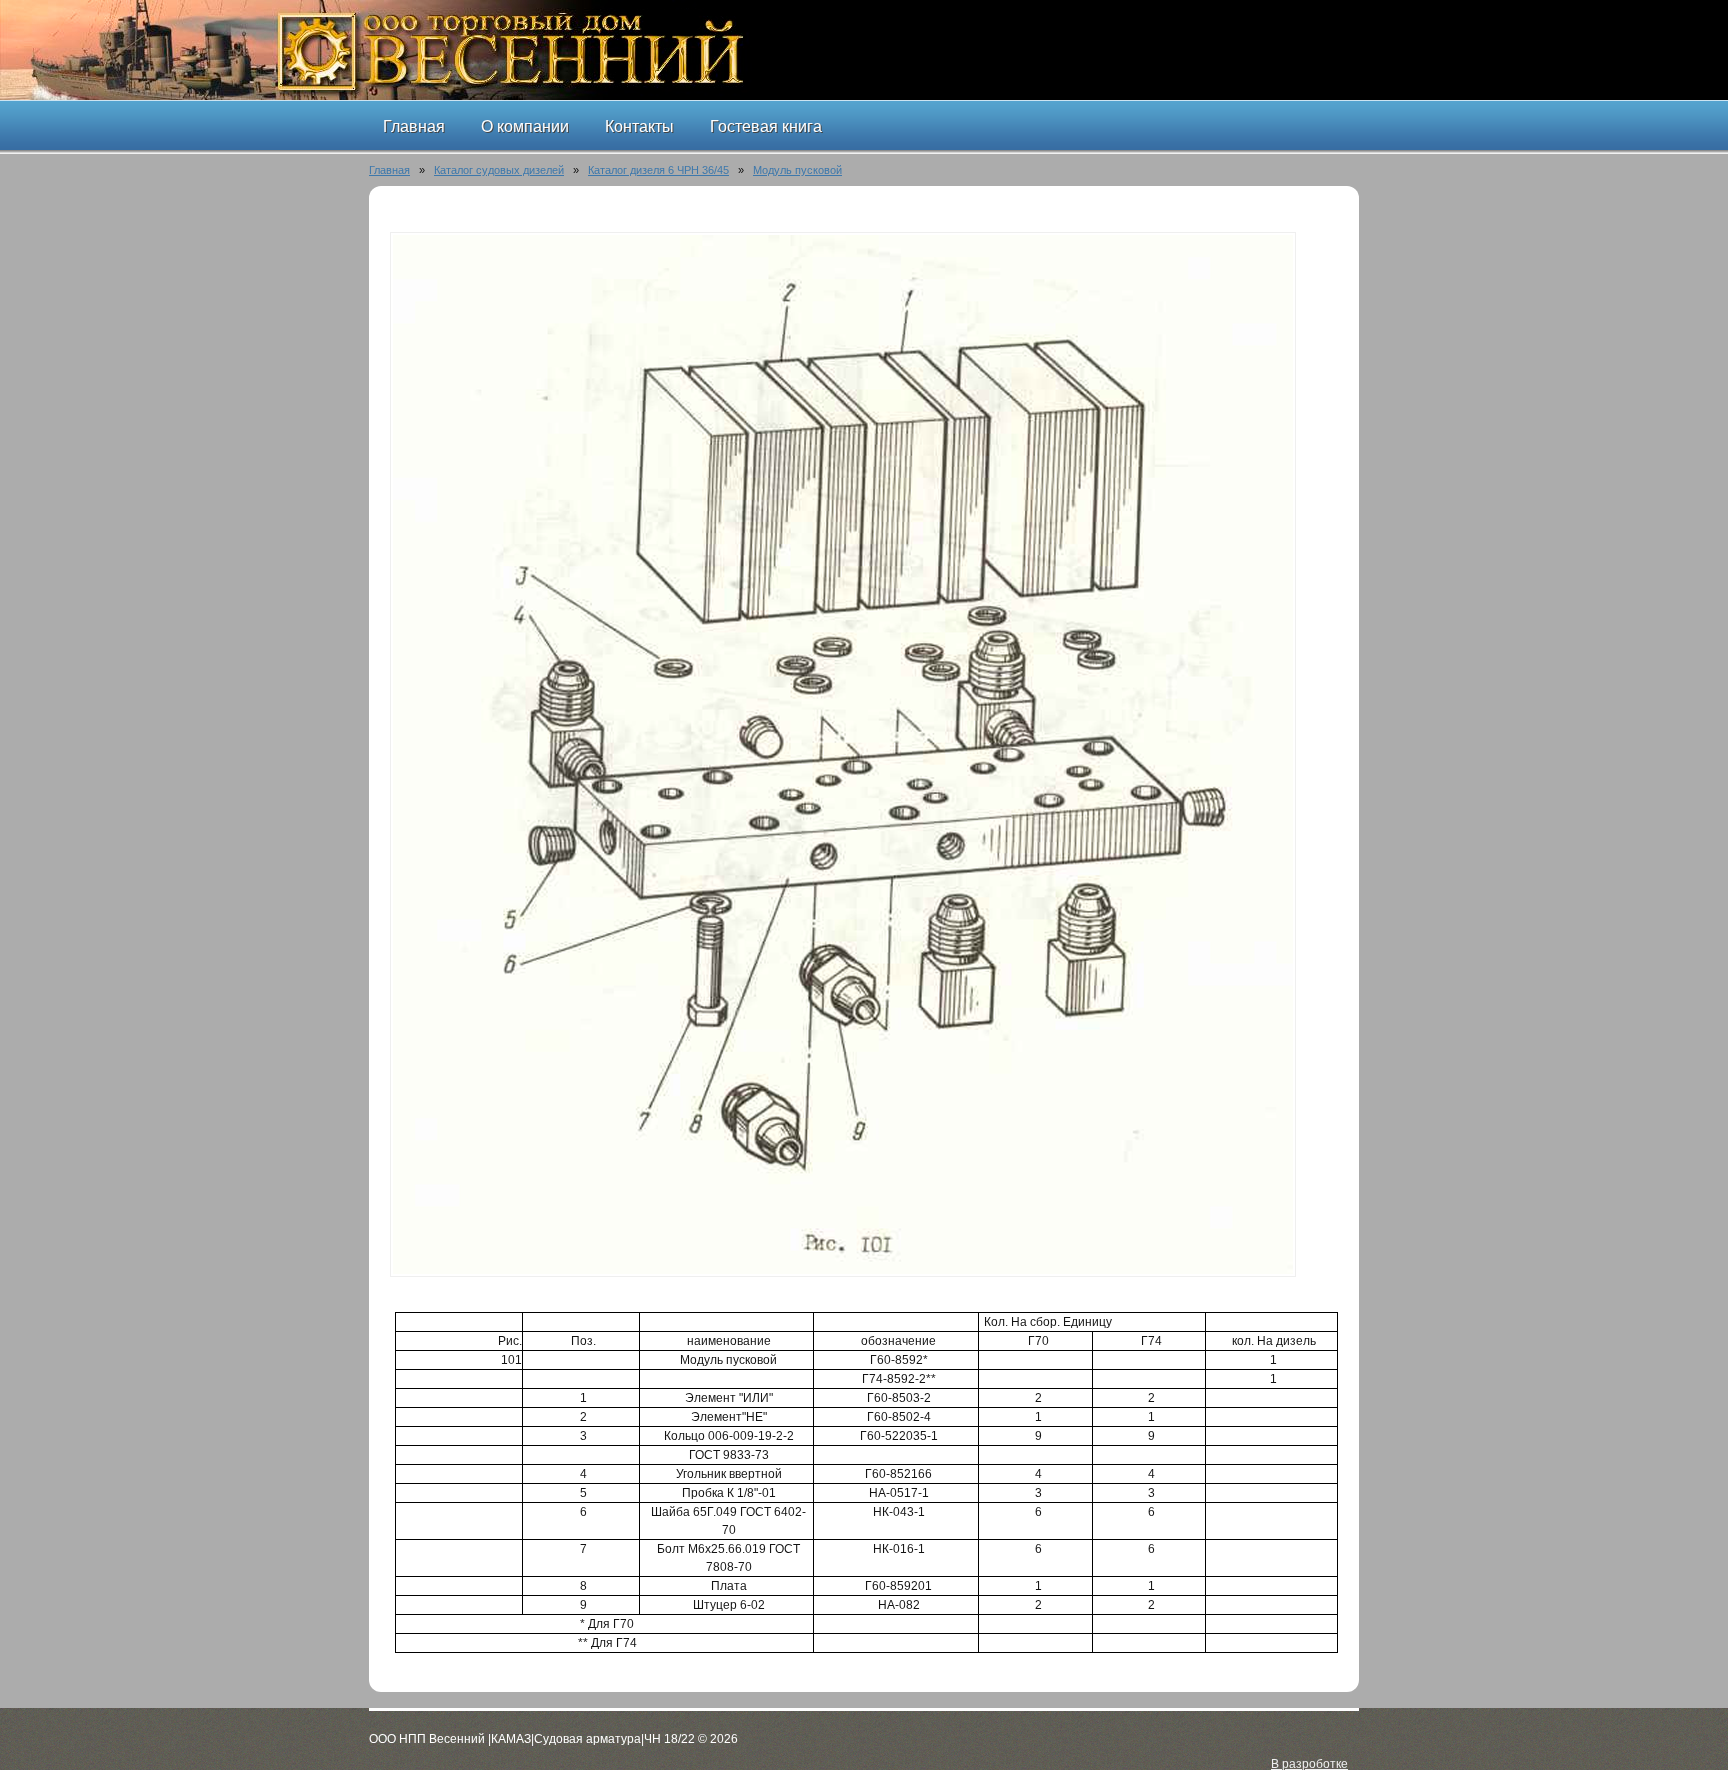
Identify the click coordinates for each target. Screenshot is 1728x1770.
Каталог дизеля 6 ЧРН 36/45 (658, 170)
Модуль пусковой (797, 170)
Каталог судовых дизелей (499, 170)
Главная (389, 170)
